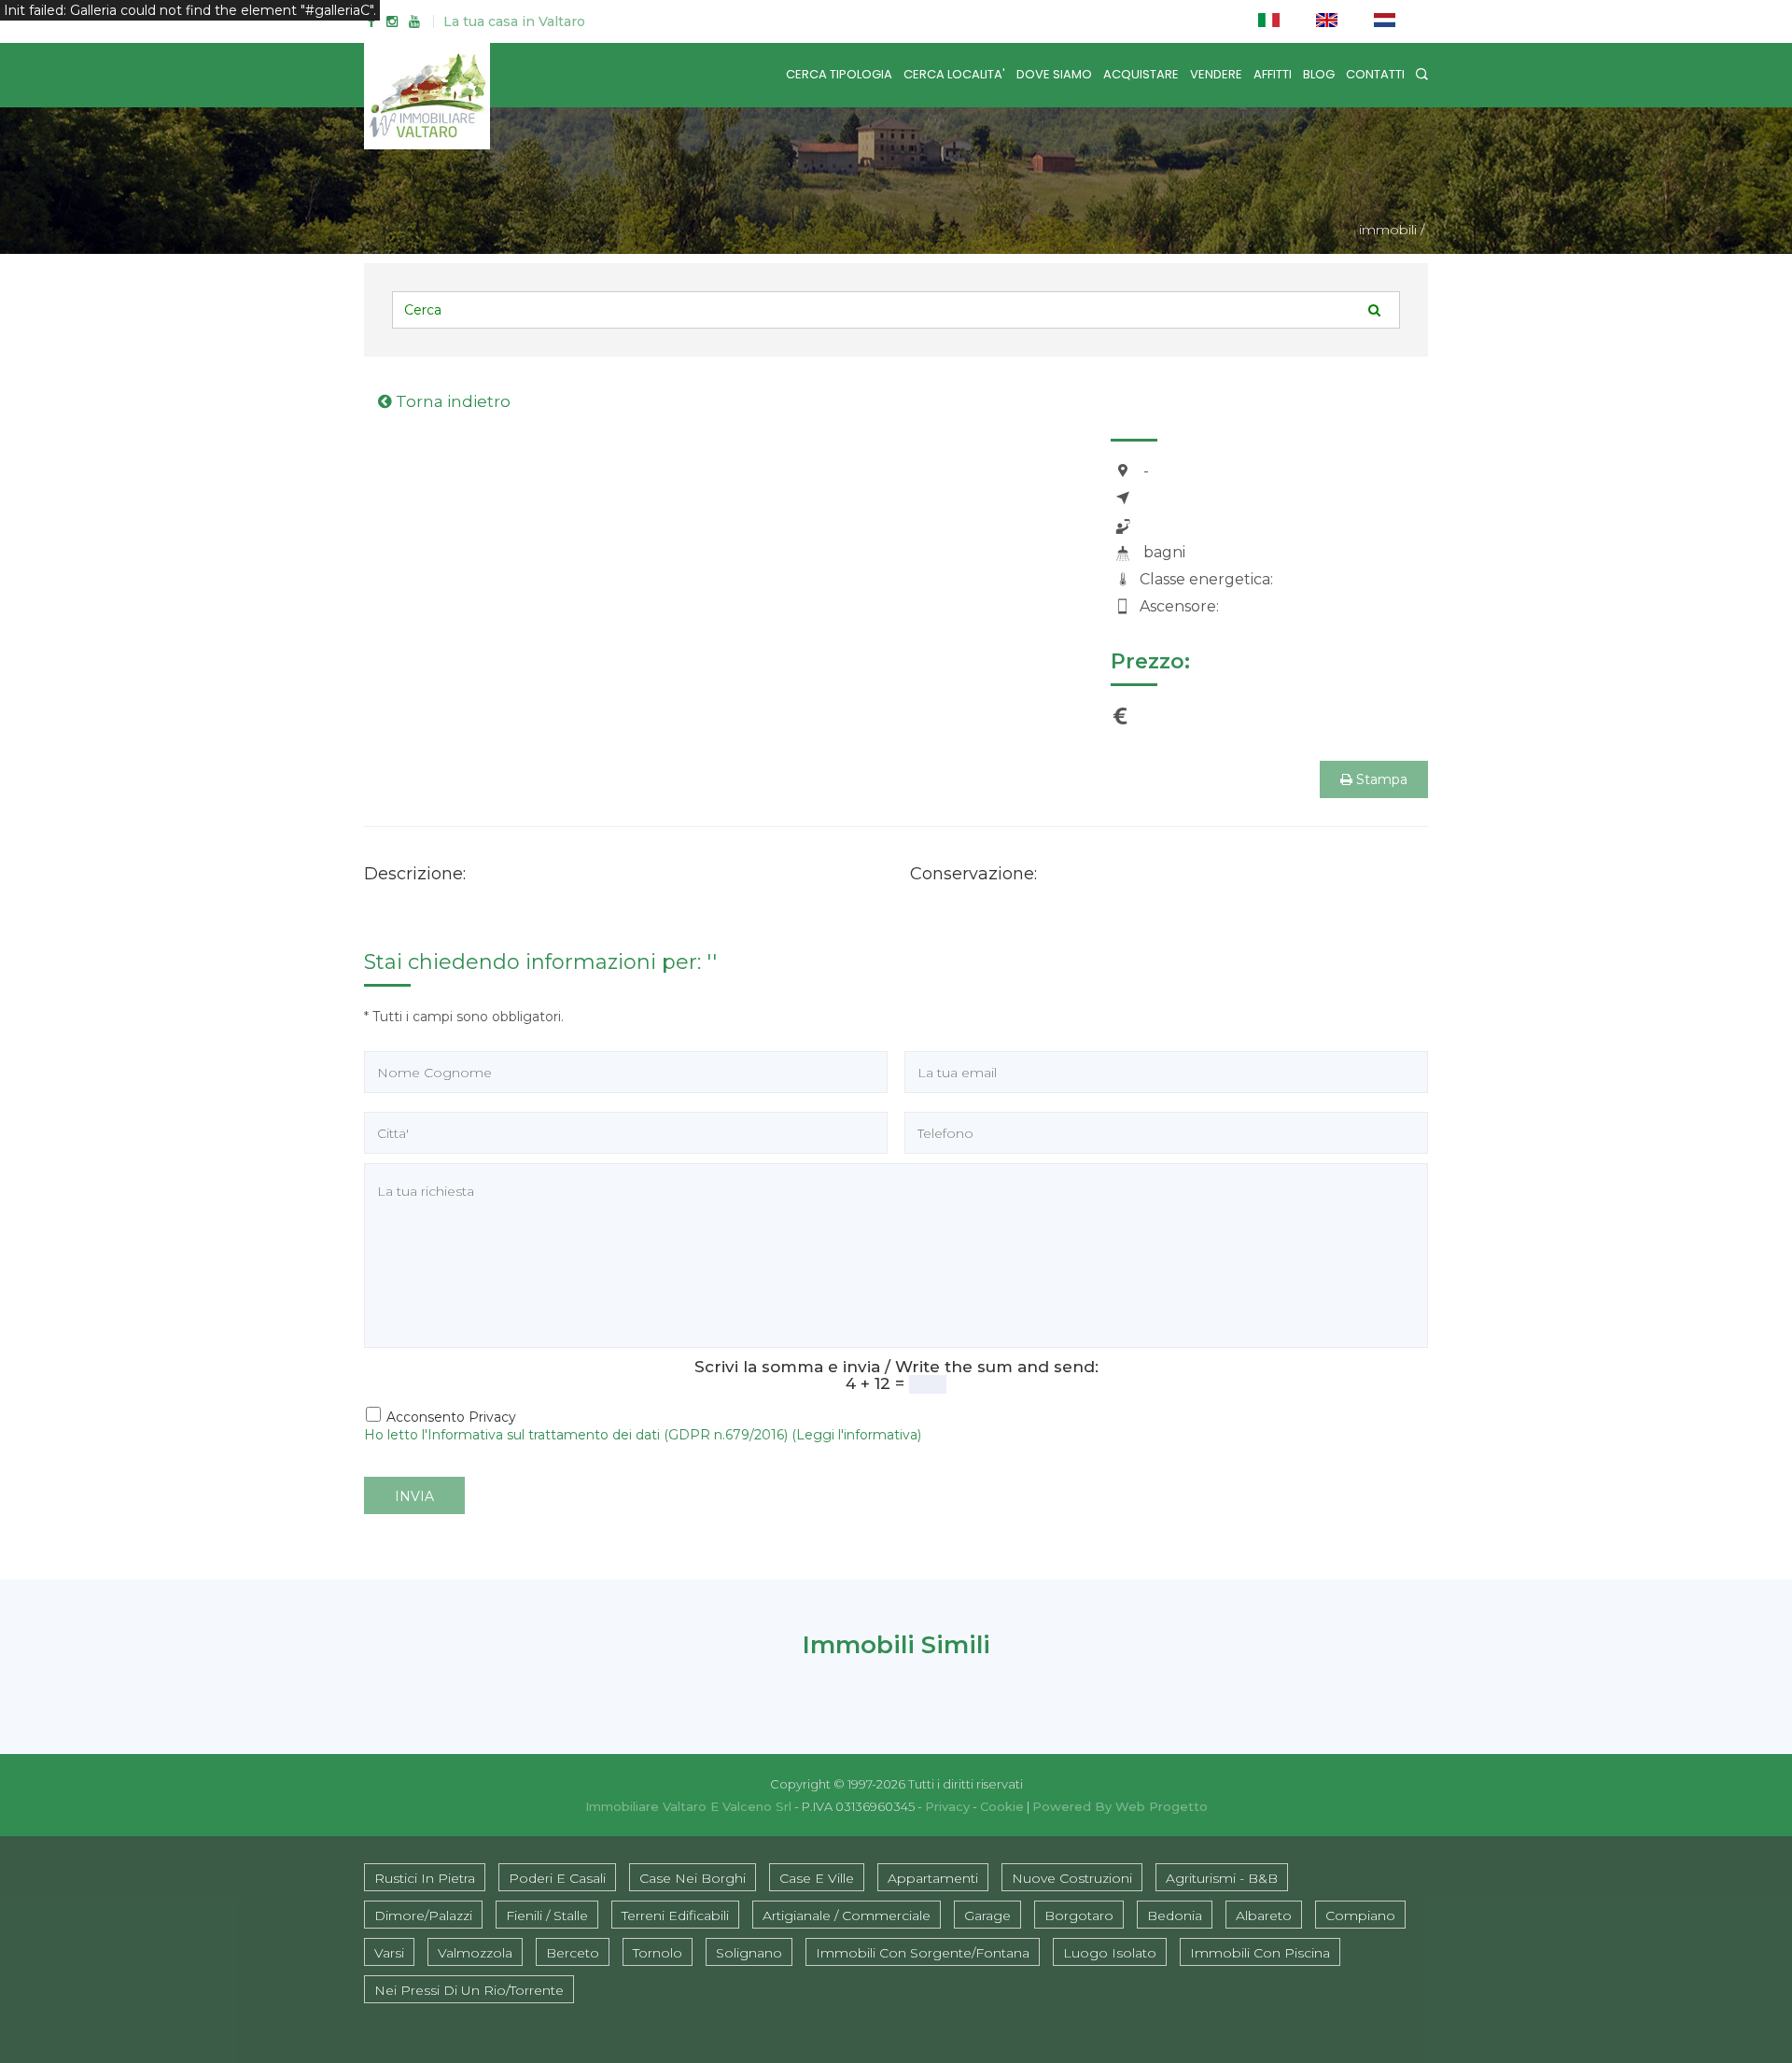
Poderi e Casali (557, 1878)
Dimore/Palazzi (423, 1916)
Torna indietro (451, 401)
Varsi (389, 1953)
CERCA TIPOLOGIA (839, 74)
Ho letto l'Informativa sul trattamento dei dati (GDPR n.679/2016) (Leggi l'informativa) (643, 1435)
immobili (1388, 230)
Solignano (749, 1953)
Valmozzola (475, 1953)
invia (414, 1496)
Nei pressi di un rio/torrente (469, 1990)
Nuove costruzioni (1072, 1878)
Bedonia (1175, 1916)
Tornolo (658, 1953)
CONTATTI (1375, 74)
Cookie (1002, 1806)
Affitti (1273, 74)
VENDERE (1216, 74)
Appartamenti (933, 1878)
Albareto (1264, 1916)
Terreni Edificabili (675, 1916)
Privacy (947, 1806)
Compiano (1360, 1916)
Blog (1319, 74)
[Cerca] (1422, 74)
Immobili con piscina (1260, 1953)
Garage (987, 1916)
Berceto (573, 1953)
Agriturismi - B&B (1222, 1878)
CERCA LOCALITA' (954, 74)
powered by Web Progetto (1120, 1806)
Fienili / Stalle (547, 1916)
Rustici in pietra (425, 1878)
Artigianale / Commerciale (847, 1916)
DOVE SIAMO (1054, 74)
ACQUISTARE (1141, 74)
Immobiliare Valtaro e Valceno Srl (688, 1806)
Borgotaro (1079, 1916)
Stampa (1380, 779)
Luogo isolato (1110, 1953)
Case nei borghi (693, 1878)
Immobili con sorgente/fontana (923, 1953)
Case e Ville (817, 1878)
